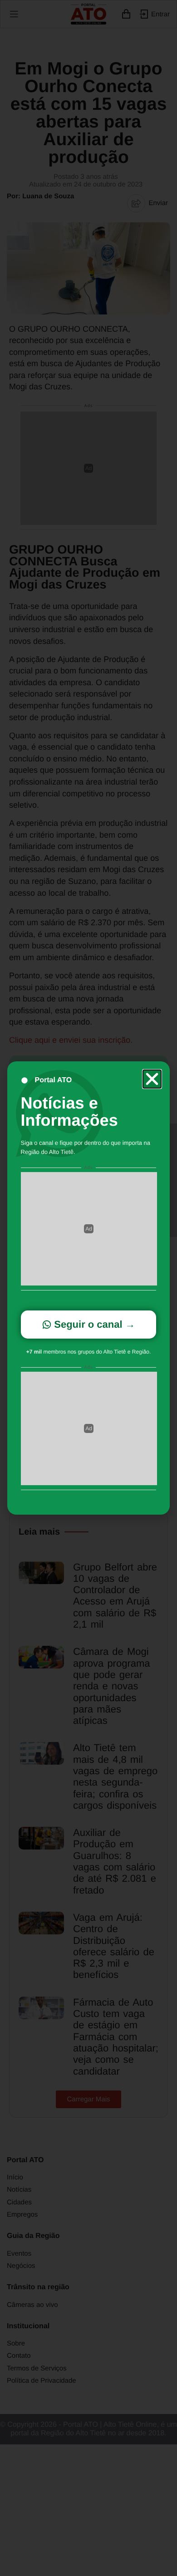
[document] (88, 1288)
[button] (152, 1079)
